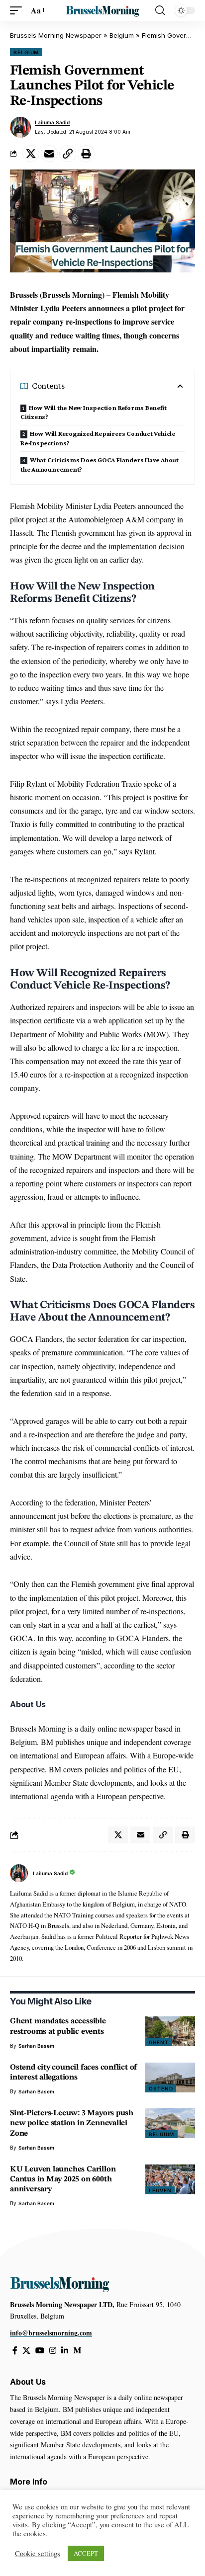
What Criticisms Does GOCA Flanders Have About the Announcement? (100, 464)
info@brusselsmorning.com (51, 2333)
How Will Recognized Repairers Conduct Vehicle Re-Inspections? (98, 438)
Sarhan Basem (36, 2046)
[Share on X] (31, 154)
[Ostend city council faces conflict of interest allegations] (170, 2077)
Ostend (161, 2088)
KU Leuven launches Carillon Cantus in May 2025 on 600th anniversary (63, 2179)
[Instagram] (53, 2351)
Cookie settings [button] (38, 2554)
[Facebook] (15, 2351)
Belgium (122, 35)
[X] (26, 2351)
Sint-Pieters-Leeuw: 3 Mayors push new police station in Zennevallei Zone (72, 2123)
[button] (18, 10)
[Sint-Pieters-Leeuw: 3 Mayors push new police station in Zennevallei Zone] (170, 2123)
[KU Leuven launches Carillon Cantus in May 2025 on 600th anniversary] (170, 2179)
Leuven (160, 2190)
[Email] (49, 154)
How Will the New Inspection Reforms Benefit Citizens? (93, 412)
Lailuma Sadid (52, 122)
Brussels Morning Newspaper (56, 35)
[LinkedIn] (65, 2351)
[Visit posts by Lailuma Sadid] (20, 127)
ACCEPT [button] (86, 2553)
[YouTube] (40, 2351)
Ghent (159, 2042)
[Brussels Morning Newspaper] (103, 10)
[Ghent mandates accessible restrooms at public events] (170, 2031)
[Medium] (77, 2351)
